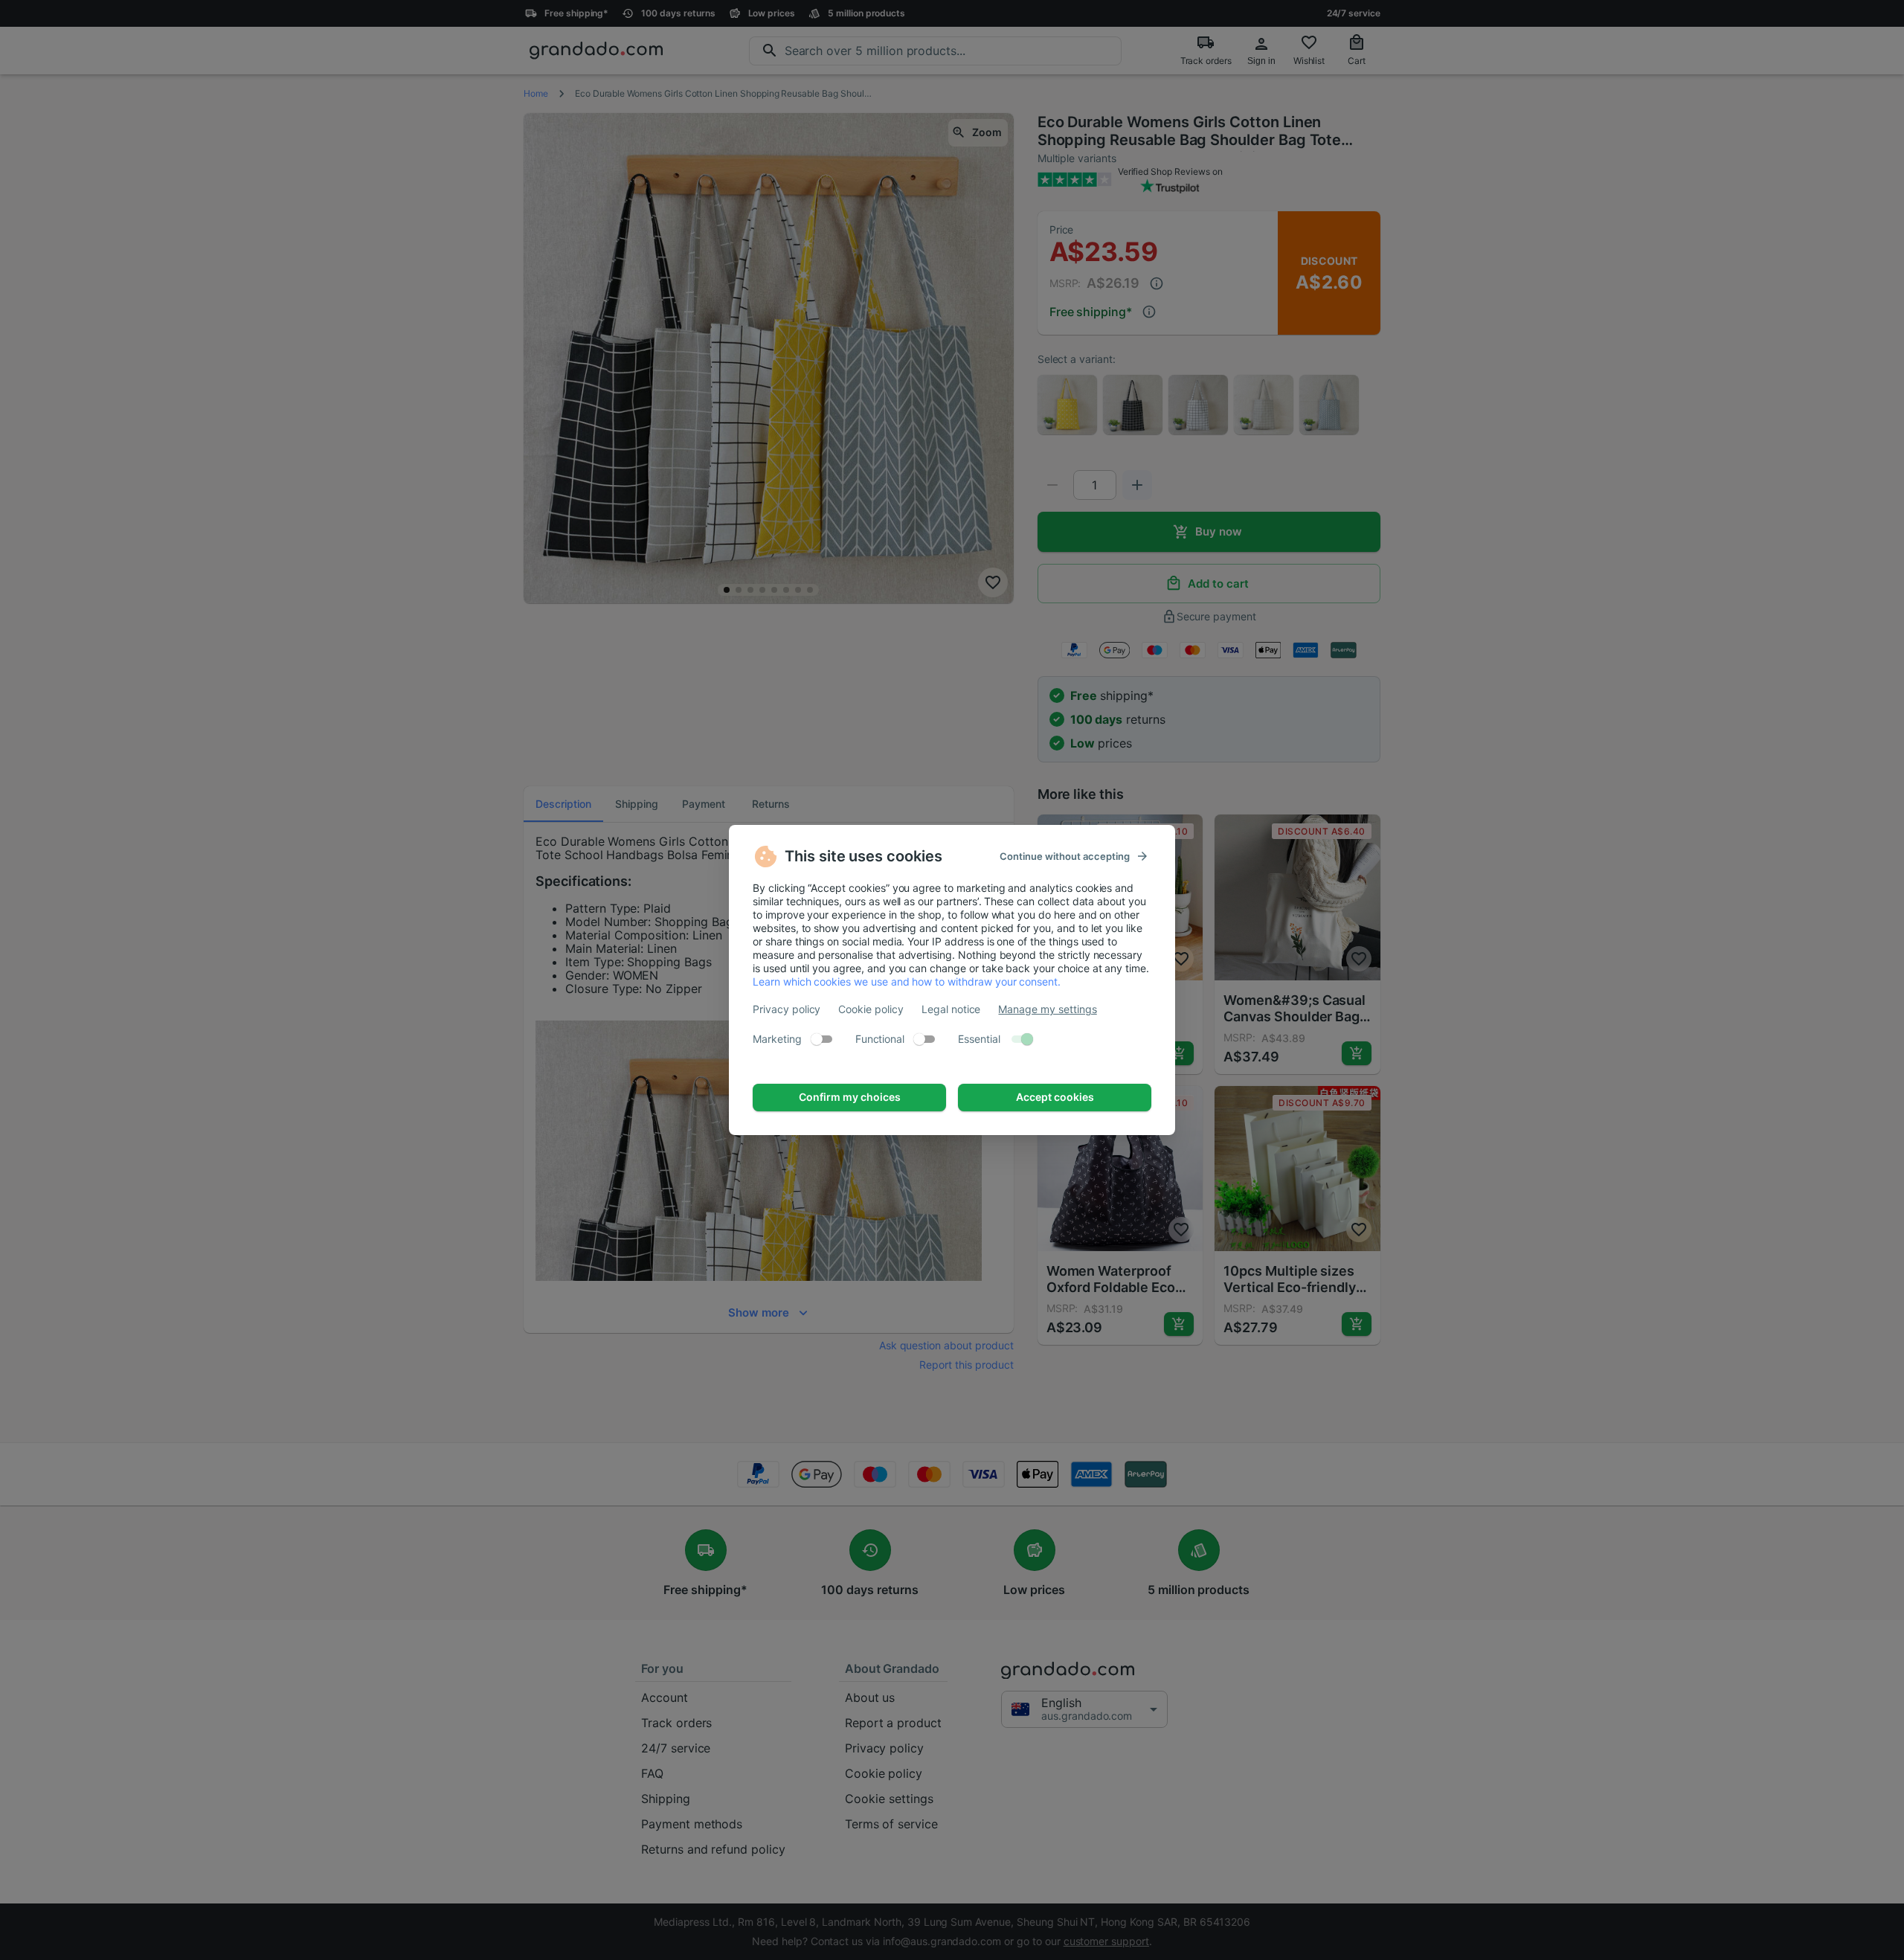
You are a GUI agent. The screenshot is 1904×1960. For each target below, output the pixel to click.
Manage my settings (1047, 1009)
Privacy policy (787, 1009)
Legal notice (951, 1009)
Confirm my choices (850, 1097)
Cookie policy (871, 1009)
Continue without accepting (1065, 856)
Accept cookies (1055, 1097)
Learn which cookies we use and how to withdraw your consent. (907, 981)
